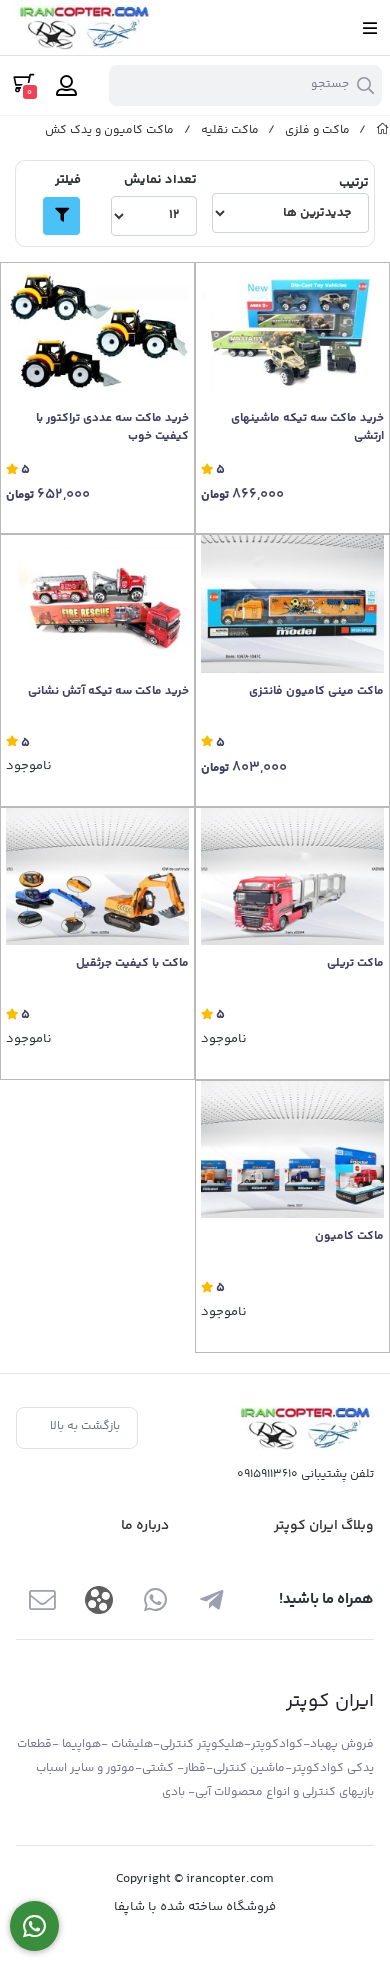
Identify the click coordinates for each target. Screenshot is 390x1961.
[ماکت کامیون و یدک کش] (304, 1428)
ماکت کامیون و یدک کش (109, 130)
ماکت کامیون (349, 1237)
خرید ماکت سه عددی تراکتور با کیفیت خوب (112, 428)
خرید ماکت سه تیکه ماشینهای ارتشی (307, 428)
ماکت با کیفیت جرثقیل (132, 964)
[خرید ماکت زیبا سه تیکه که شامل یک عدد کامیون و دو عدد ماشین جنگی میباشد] (292, 331)
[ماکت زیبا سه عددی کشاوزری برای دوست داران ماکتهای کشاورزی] (97, 331)
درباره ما (145, 1526)
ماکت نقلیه (230, 130)
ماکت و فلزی (317, 130)
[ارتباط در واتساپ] (34, 1926)
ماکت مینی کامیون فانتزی (316, 692)
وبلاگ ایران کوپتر (324, 1526)
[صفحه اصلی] (383, 130)
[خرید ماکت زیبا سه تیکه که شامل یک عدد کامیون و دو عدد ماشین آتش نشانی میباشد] (97, 603)
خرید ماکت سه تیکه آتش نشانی (108, 692)
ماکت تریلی (355, 964)
